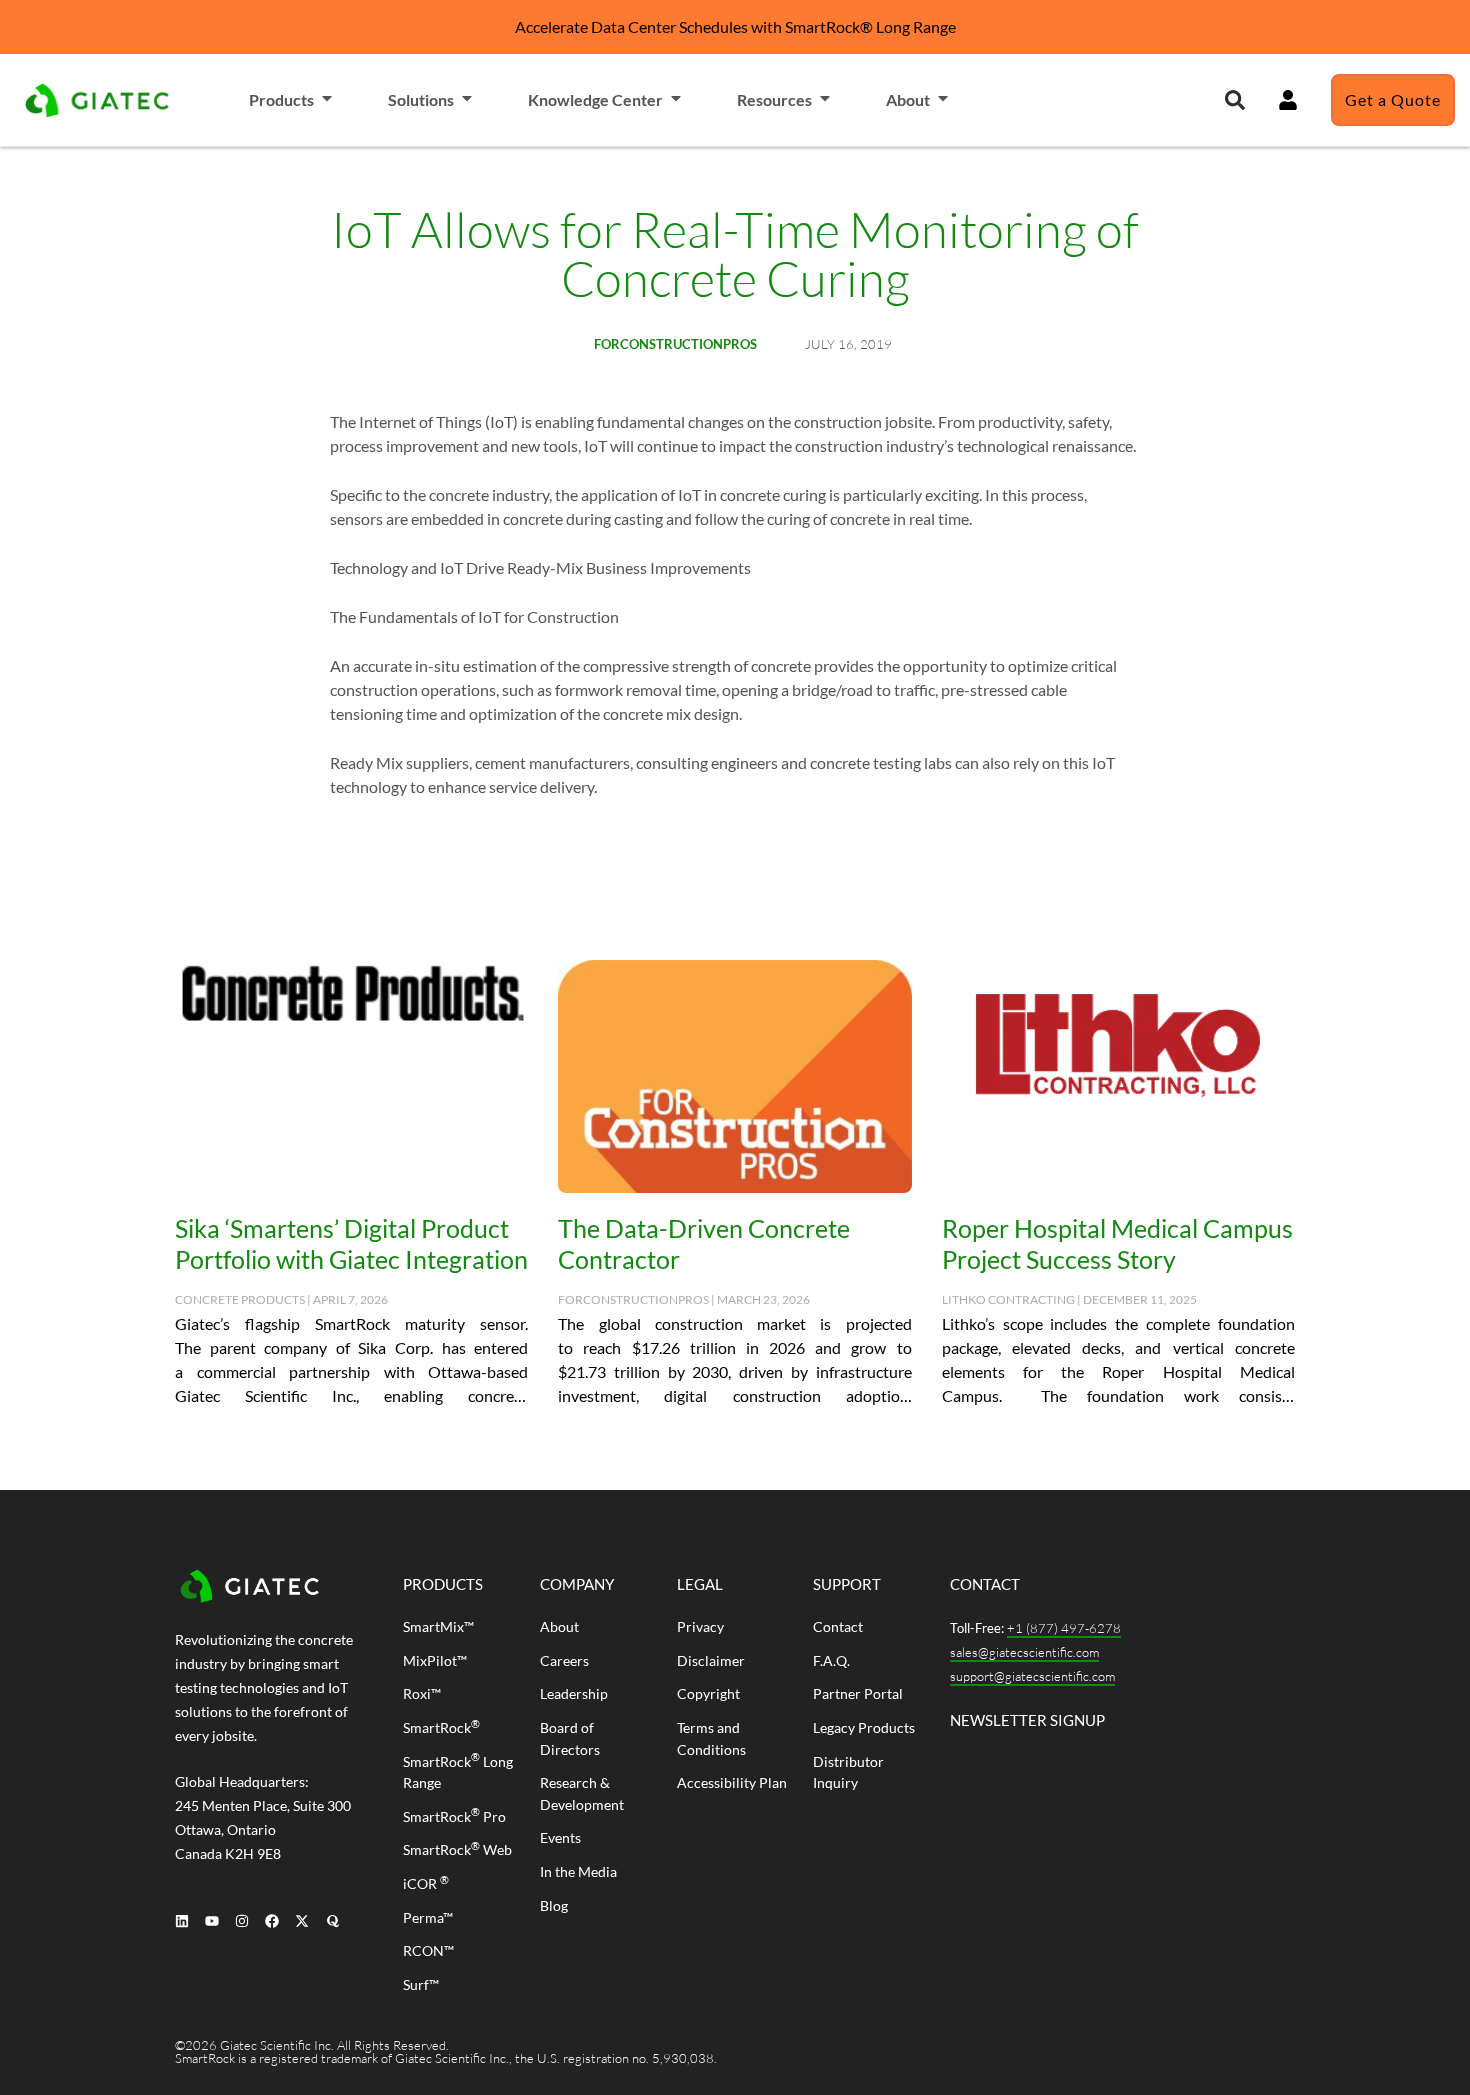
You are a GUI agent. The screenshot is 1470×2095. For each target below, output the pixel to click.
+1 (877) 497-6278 (1064, 1628)
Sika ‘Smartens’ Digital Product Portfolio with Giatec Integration (351, 1243)
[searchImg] (1288, 100)
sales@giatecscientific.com (1024, 1652)
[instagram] (241, 1921)
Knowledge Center (595, 99)
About (908, 99)
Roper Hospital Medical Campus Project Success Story (1117, 1243)
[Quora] (332, 1921)
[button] (1235, 100)
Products (281, 99)
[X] (302, 1921)
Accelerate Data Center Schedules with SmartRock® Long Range (735, 26)
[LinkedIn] (181, 1921)
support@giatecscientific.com (1032, 1676)
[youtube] (211, 1921)
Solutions (421, 99)
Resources (774, 99)
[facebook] (272, 1921)
